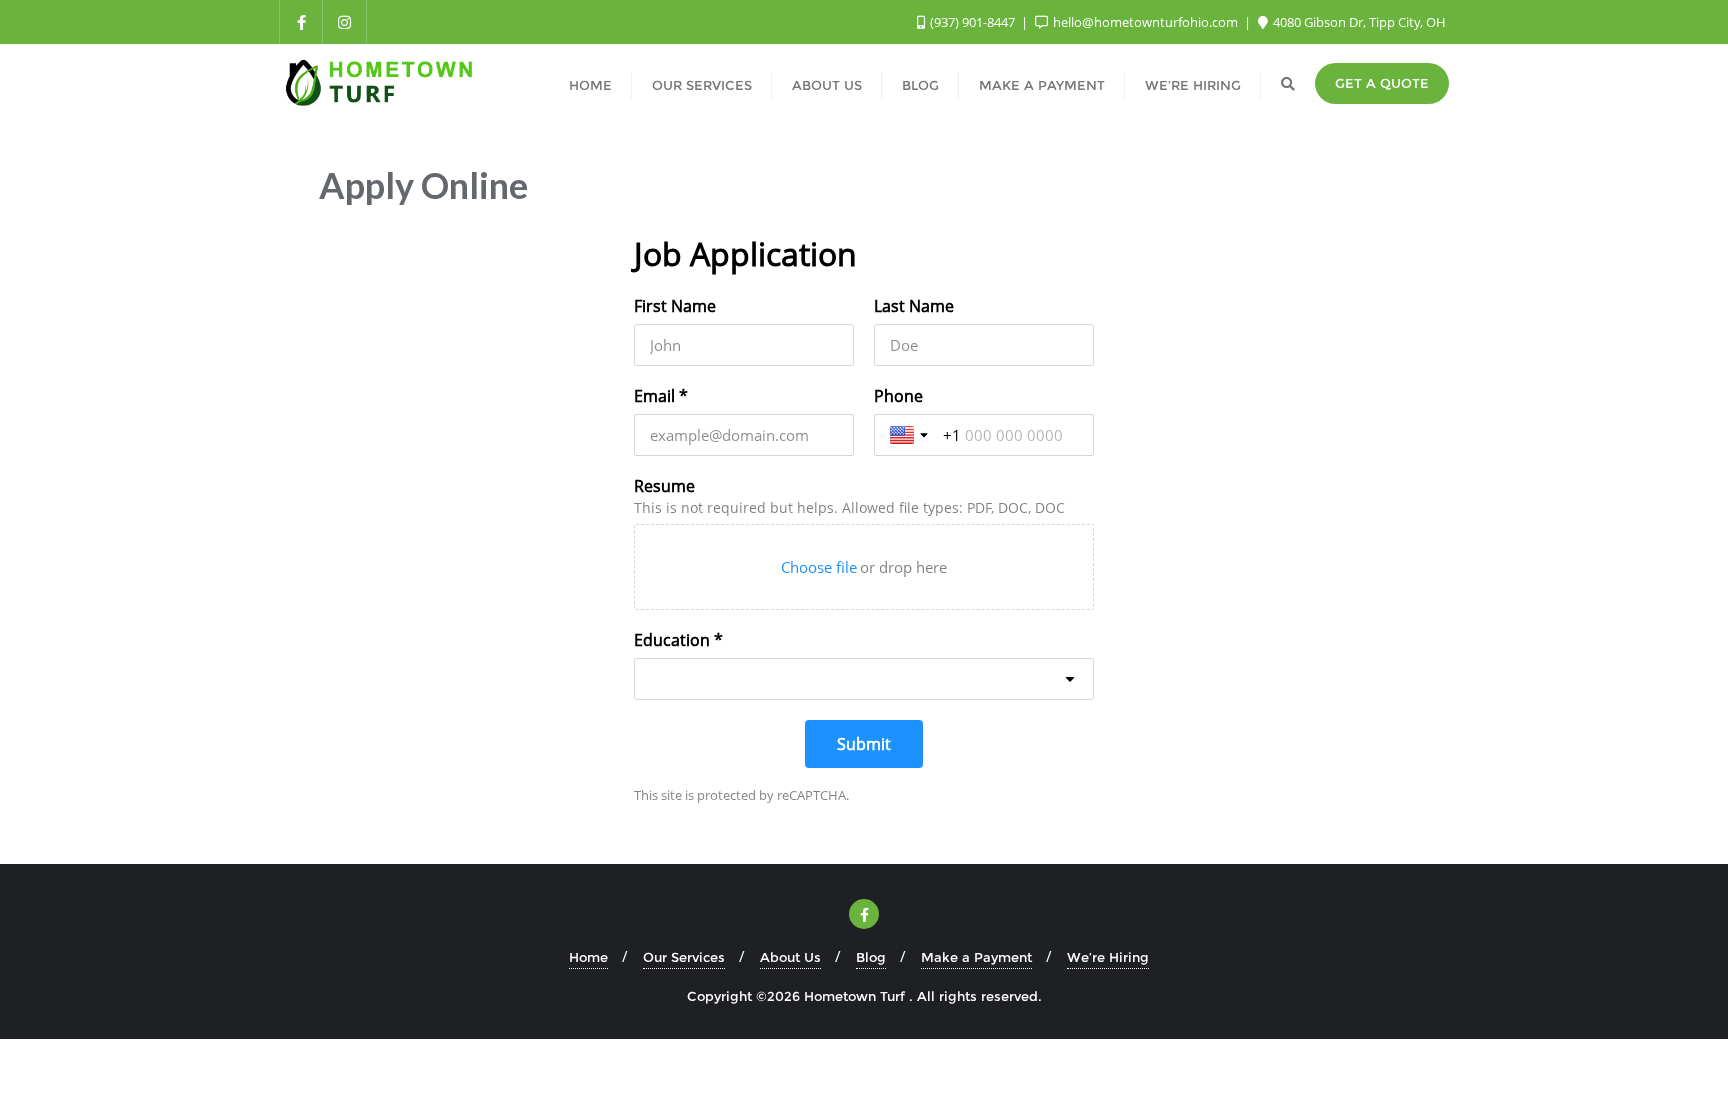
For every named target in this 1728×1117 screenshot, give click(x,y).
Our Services (684, 957)
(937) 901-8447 (972, 22)
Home (588, 957)
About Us (790, 957)
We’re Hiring (1108, 957)
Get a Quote (1382, 83)
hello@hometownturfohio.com (1145, 22)
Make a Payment (976, 957)
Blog (871, 957)
